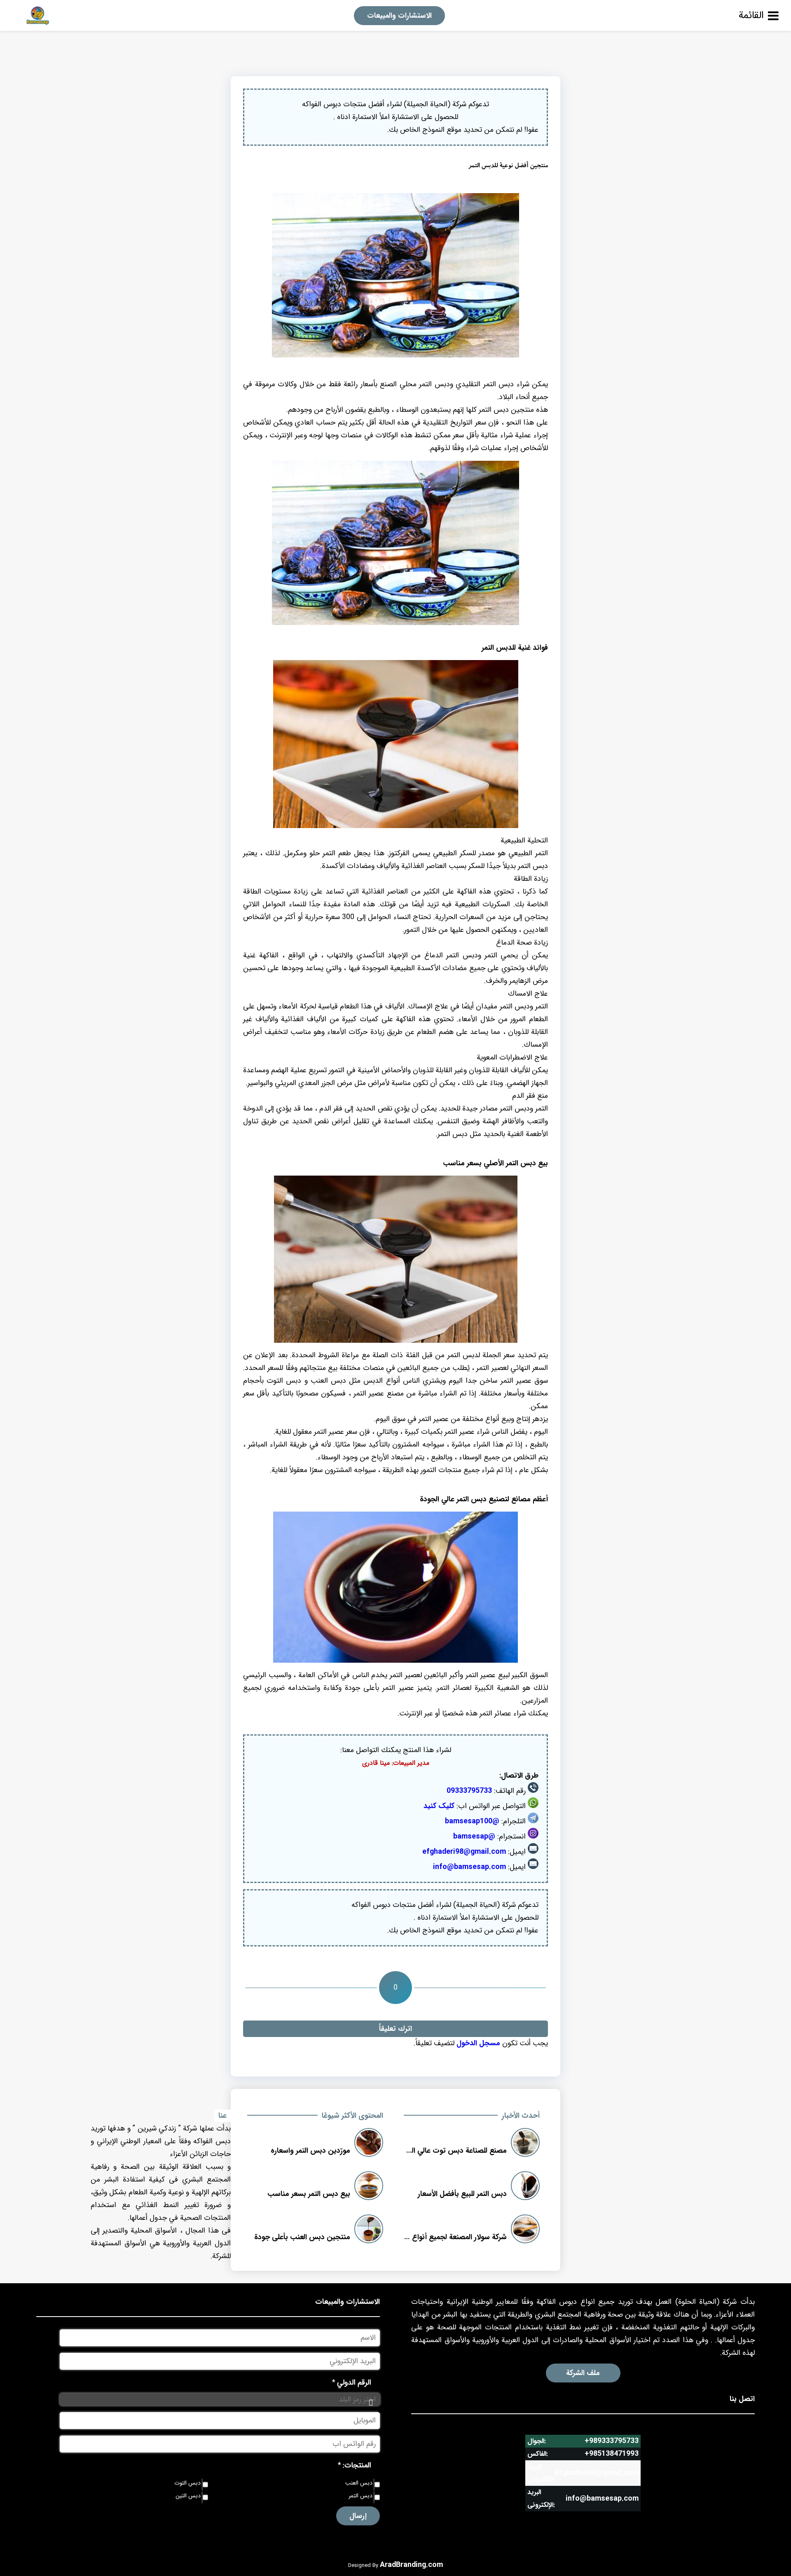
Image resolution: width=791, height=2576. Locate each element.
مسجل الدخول (478, 2043)
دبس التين (188, 2496)
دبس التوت (187, 2483)
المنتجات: (355, 2465)
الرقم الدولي (352, 2382)
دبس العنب (359, 2483)
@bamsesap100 (472, 1821)
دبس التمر (360, 2496)
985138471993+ (612, 2454)
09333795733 (469, 1791)
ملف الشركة (583, 2373)
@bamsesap (474, 1836)
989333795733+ (612, 2441)
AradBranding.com (411, 2565)
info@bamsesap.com (469, 1867)
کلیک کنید (439, 1806)
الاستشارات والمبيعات (399, 16)
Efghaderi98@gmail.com (597, 2473)
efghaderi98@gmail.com (464, 1852)
